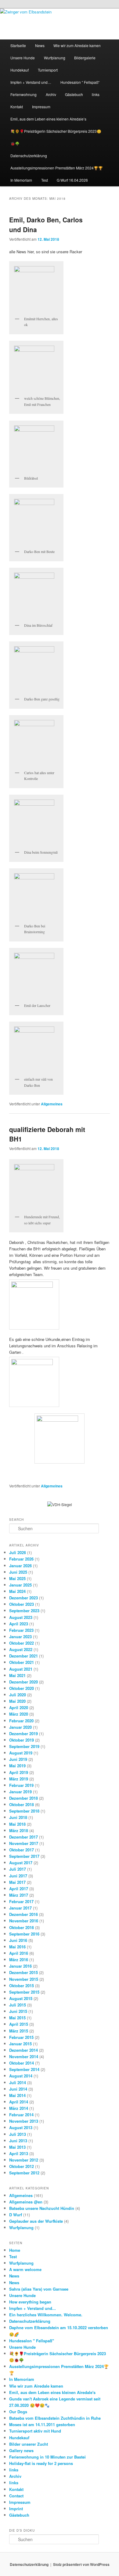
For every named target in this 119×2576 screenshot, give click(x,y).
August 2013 (21, 2127)
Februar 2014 (21, 2115)
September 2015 (24, 1992)
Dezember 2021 (23, 1656)
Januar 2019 (20, 1792)
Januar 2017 (20, 1908)
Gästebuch (74, 94)
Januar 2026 (20, 1566)
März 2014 (19, 2108)
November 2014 (24, 2056)
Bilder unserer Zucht (29, 2444)
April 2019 (19, 1772)
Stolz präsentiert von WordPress (81, 2564)
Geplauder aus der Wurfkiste (36, 2221)
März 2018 (19, 1830)
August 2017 (21, 1863)
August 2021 (21, 1669)
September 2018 (24, 1811)
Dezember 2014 (23, 2050)
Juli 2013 (18, 2134)
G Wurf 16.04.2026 (72, 180)
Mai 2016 (17, 1947)
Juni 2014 (18, 2089)
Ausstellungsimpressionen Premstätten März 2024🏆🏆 (57, 168)
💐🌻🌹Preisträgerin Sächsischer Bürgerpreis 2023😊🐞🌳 (56, 137)
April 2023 (19, 1624)
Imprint (16, 2509)
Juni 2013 (18, 2141)
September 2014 (24, 2069)
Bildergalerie (85, 58)
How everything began (30, 2302)
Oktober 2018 (22, 1804)
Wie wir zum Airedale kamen (77, 45)
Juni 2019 (18, 1759)
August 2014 (21, 2076)
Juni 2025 (18, 1572)
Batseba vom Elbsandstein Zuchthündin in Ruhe (55, 2418)
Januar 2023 (20, 1637)
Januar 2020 (20, 1727)
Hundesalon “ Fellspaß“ (80, 82)
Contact (16, 2496)
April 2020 (19, 1707)
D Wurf (16, 2215)
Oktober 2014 (22, 2063)
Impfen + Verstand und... (32, 2308)
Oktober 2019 (22, 1740)
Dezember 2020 (23, 1682)
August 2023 (21, 1617)
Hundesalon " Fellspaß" (32, 2341)
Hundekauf (20, 70)
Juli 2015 (18, 2005)
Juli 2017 (18, 1869)
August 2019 (21, 1753)
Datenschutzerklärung (29, 156)
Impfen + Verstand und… (31, 82)
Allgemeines (52, 1104)
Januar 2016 (20, 1966)
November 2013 (24, 2121)
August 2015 (21, 1998)
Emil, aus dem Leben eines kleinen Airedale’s (48, 119)
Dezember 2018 (23, 1798)
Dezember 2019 (23, 1733)
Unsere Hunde (23, 58)
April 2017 (19, 1889)
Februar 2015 (21, 2037)
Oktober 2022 (22, 1643)
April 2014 (19, 2102)
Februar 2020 (21, 1721)
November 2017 (24, 1843)
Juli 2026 (18, 1552)
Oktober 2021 (22, 1662)
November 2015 (24, 1979)
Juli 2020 (18, 1695)
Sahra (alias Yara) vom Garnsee (39, 2289)
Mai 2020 (17, 1701)
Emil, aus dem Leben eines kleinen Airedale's (52, 2392)
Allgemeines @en (26, 2202)
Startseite (18, 45)
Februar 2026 (21, 1559)
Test (45, 180)
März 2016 (19, 1960)
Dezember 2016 (23, 1914)
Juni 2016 (18, 1940)
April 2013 (19, 2153)
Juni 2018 (18, 1817)
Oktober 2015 (22, 1986)
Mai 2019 (17, 1766)
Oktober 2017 (22, 1850)
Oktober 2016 (22, 1927)
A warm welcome (25, 2269)
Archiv (51, 94)
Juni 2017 (18, 1876)
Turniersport (48, 70)
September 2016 (24, 1934)
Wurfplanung (55, 58)
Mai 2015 (17, 2018)
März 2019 (19, 1779)
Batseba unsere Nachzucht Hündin (42, 2208)
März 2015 (19, 2031)
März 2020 (19, 1714)
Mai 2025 (17, 1578)
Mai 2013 (17, 2147)
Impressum (41, 107)
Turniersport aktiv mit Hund (35, 2431)
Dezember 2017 (23, 1837)
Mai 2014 (17, 2095)
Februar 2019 (21, 1785)
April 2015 (19, 2024)
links (96, 94)
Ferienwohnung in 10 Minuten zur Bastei (47, 2457)
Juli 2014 (18, 2082)
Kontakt (17, 107)
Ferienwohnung (23, 94)
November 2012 (24, 2160)
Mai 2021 (17, 1675)
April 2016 (19, 1953)
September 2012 (24, 2173)
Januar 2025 (20, 1585)
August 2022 (21, 1649)
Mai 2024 (17, 1591)
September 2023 (24, 1611)
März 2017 (19, 1895)
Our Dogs (18, 2412)
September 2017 (24, 1856)
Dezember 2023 (23, 1598)
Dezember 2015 (23, 1972)
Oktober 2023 (22, 1604)
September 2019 (24, 1746)
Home (15, 2250)
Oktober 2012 (22, 2166)
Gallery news (21, 2450)
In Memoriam (21, 180)
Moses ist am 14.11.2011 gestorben (42, 2424)
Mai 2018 (17, 1824)
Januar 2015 (20, 2044)
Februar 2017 (21, 1901)
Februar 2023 (21, 1630)
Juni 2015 (18, 2011)
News (40, 45)
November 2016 (24, 1921)
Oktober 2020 (22, 1688)
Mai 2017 (17, 1882)
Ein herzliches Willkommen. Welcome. (46, 2315)
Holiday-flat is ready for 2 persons (41, 2463)
